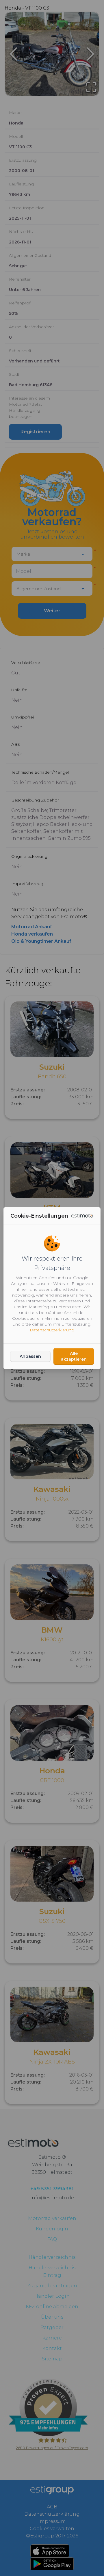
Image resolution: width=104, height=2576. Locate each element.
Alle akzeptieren (74, 1356)
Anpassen (30, 1356)
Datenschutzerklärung (52, 1330)
